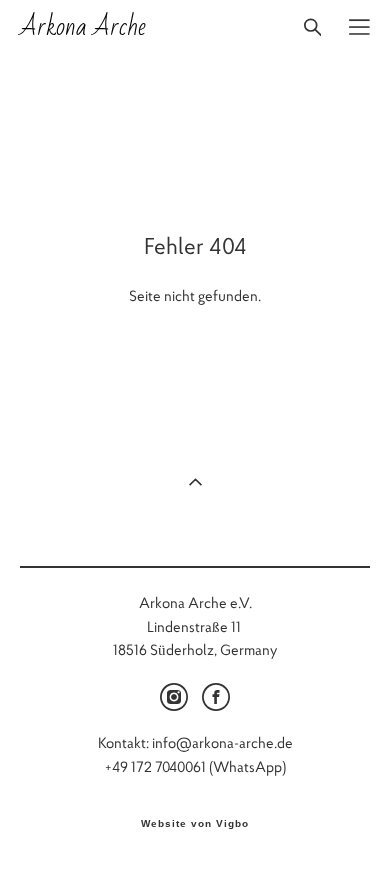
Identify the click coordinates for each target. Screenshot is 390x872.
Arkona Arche (83, 27)
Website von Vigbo (195, 824)
